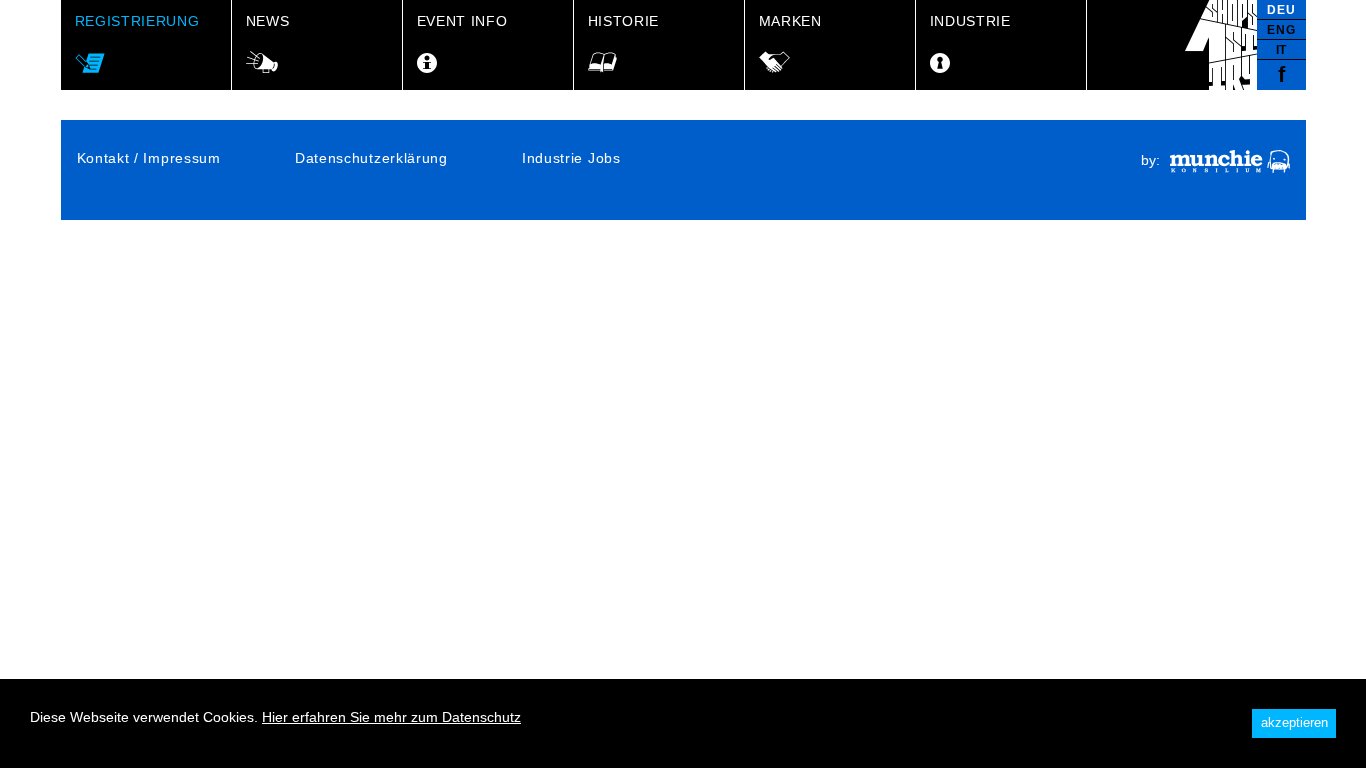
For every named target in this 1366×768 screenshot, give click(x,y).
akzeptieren (1294, 722)
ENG (1281, 30)
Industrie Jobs (571, 158)
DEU (1281, 10)
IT (1281, 50)
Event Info (462, 21)
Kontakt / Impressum (149, 158)
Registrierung (137, 21)
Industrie (970, 21)
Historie (624, 21)
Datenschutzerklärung (371, 158)
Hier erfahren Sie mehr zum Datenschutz (391, 717)
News (268, 21)
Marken (790, 21)
